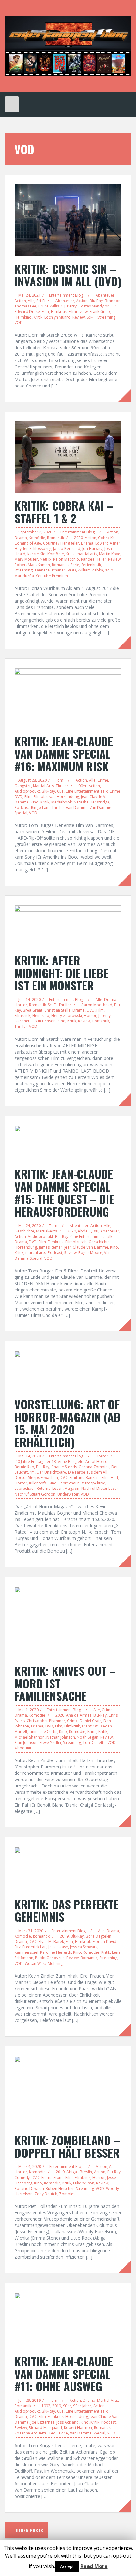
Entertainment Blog (66, 295)
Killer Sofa (38, 1483)
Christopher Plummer (46, 1721)
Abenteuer (105, 295)
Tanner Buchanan (50, 570)
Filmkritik (59, 311)
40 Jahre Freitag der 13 (36, 1461)
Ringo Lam (40, 807)
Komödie (37, 538)
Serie (75, 565)
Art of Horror (97, 1461)
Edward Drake (27, 311)
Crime (103, 780)
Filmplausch (44, 797)
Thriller (62, 786)
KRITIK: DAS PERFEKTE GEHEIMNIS (67, 1910)
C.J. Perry (69, 306)
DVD (115, 306)
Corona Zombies (94, 1467)
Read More (94, 2566)
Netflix (46, 559)
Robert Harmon (78, 2428)
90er (83, 786)
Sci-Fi (41, 301)
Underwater (68, 1494)
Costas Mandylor (94, 306)
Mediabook (62, 802)
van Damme (77, 807)
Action (20, 301)
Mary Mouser (26, 559)
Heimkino (23, 317)
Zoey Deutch (46, 2194)
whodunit (23, 1748)
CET (60, 791)
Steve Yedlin (50, 1743)
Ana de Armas (79, 1715)
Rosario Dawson (29, 2188)
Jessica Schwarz (84, 1947)
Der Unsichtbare (51, 1472)
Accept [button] (67, 2566)
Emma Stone (53, 2178)
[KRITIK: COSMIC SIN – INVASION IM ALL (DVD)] (68, 220)
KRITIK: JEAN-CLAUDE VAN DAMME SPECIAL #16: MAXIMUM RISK (64, 754)
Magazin (72, 1488)
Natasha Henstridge (92, 802)
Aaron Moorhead (97, 1005)
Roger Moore (90, 1253)
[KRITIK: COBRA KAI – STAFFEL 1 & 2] (68, 456)
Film (45, 311)
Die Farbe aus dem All (88, 1472)
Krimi (92, 1731)
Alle (31, 301)
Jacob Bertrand (67, 548)
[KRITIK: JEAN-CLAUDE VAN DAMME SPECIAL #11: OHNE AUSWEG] (68, 2320)
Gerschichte (99, 1242)
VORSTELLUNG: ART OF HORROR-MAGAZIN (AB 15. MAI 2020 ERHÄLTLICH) (68, 1423)
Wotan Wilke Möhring (44, 1963)
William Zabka (90, 570)
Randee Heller (94, 559)
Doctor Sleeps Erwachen (36, 1478)
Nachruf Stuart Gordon (35, 1494)
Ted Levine (58, 2433)
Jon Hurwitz (92, 548)
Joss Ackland (68, 2422)
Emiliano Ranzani (85, 1478)
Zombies (67, 2194)
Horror (21, 1005)
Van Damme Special (88, 2433)
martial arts (87, 554)
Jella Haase (58, 1947)
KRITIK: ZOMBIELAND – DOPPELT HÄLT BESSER (67, 2146)
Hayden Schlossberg (33, 548)
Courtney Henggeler (61, 543)
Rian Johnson (26, 1743)
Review (79, 317)
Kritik (38, 317)
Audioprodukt (27, 791)
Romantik (56, 538)
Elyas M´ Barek (51, 1942)
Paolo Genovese (50, 1958)
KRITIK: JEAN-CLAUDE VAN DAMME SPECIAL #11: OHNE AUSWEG (64, 2374)
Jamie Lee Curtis (43, 1731)
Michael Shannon (30, 1737)
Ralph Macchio (66, 559)
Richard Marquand (45, 2428)
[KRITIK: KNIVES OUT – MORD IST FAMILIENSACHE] (68, 1622)
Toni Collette (94, 1743)
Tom (59, 780)
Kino (35, 802)
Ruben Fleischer (60, 2188)
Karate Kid (36, 554)
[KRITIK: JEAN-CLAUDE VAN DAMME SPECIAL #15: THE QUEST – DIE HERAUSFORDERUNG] (68, 1143)
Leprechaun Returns (32, 1488)
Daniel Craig (91, 1721)
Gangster (23, 786)
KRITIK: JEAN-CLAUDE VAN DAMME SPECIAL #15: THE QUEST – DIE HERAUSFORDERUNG (64, 1192)
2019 (64, 1936)
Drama (21, 538)
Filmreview (78, 311)
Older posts (29, 2530)
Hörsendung (68, 797)
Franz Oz (90, 1726)
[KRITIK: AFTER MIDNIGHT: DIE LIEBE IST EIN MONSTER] (68, 926)
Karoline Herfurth (56, 1952)
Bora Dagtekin (99, 1936)
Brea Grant (33, 1010)
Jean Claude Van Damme (86, 1247)
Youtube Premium (52, 576)
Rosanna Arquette (31, 2433)
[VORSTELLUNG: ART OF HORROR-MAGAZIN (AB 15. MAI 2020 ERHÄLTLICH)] (68, 1371)
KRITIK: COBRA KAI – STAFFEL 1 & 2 (64, 512)
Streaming (106, 317)
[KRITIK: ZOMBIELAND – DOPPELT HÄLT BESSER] (68, 2091)
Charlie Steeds (64, 1467)
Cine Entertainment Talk (87, 791)
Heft (114, 1478)
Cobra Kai (107, 538)
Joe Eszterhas (43, 2422)
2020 (78, 538)
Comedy (22, 2178)
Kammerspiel (26, 1952)
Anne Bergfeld (71, 1461)
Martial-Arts (43, 786)
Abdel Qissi (88, 1231)
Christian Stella (57, 1010)
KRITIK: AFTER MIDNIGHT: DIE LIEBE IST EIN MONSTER (62, 973)
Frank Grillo (100, 311)
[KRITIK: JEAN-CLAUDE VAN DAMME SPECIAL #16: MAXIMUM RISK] (68, 698)
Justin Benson (44, 1021)
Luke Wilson (84, 2183)
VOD (19, 323)
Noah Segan (88, 1737)
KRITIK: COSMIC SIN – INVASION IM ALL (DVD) (68, 275)
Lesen (57, 1488)
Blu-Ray (96, 301)
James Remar (51, 1247)
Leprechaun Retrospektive (82, 1483)
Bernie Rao (24, 1467)
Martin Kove (110, 554)
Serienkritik (91, 565)
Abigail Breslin (79, 2172)
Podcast (22, 807)
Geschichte (24, 1231)
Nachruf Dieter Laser (100, 1488)
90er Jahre (82, 2406)
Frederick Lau (34, 1947)
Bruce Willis (49, 306)
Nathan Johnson (61, 1737)
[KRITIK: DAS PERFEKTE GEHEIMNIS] (68, 1869)
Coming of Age (28, 543)
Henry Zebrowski (67, 1016)
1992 (46, 2406)
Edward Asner (108, 543)
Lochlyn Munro (57, 317)
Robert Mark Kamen (32, 565)
